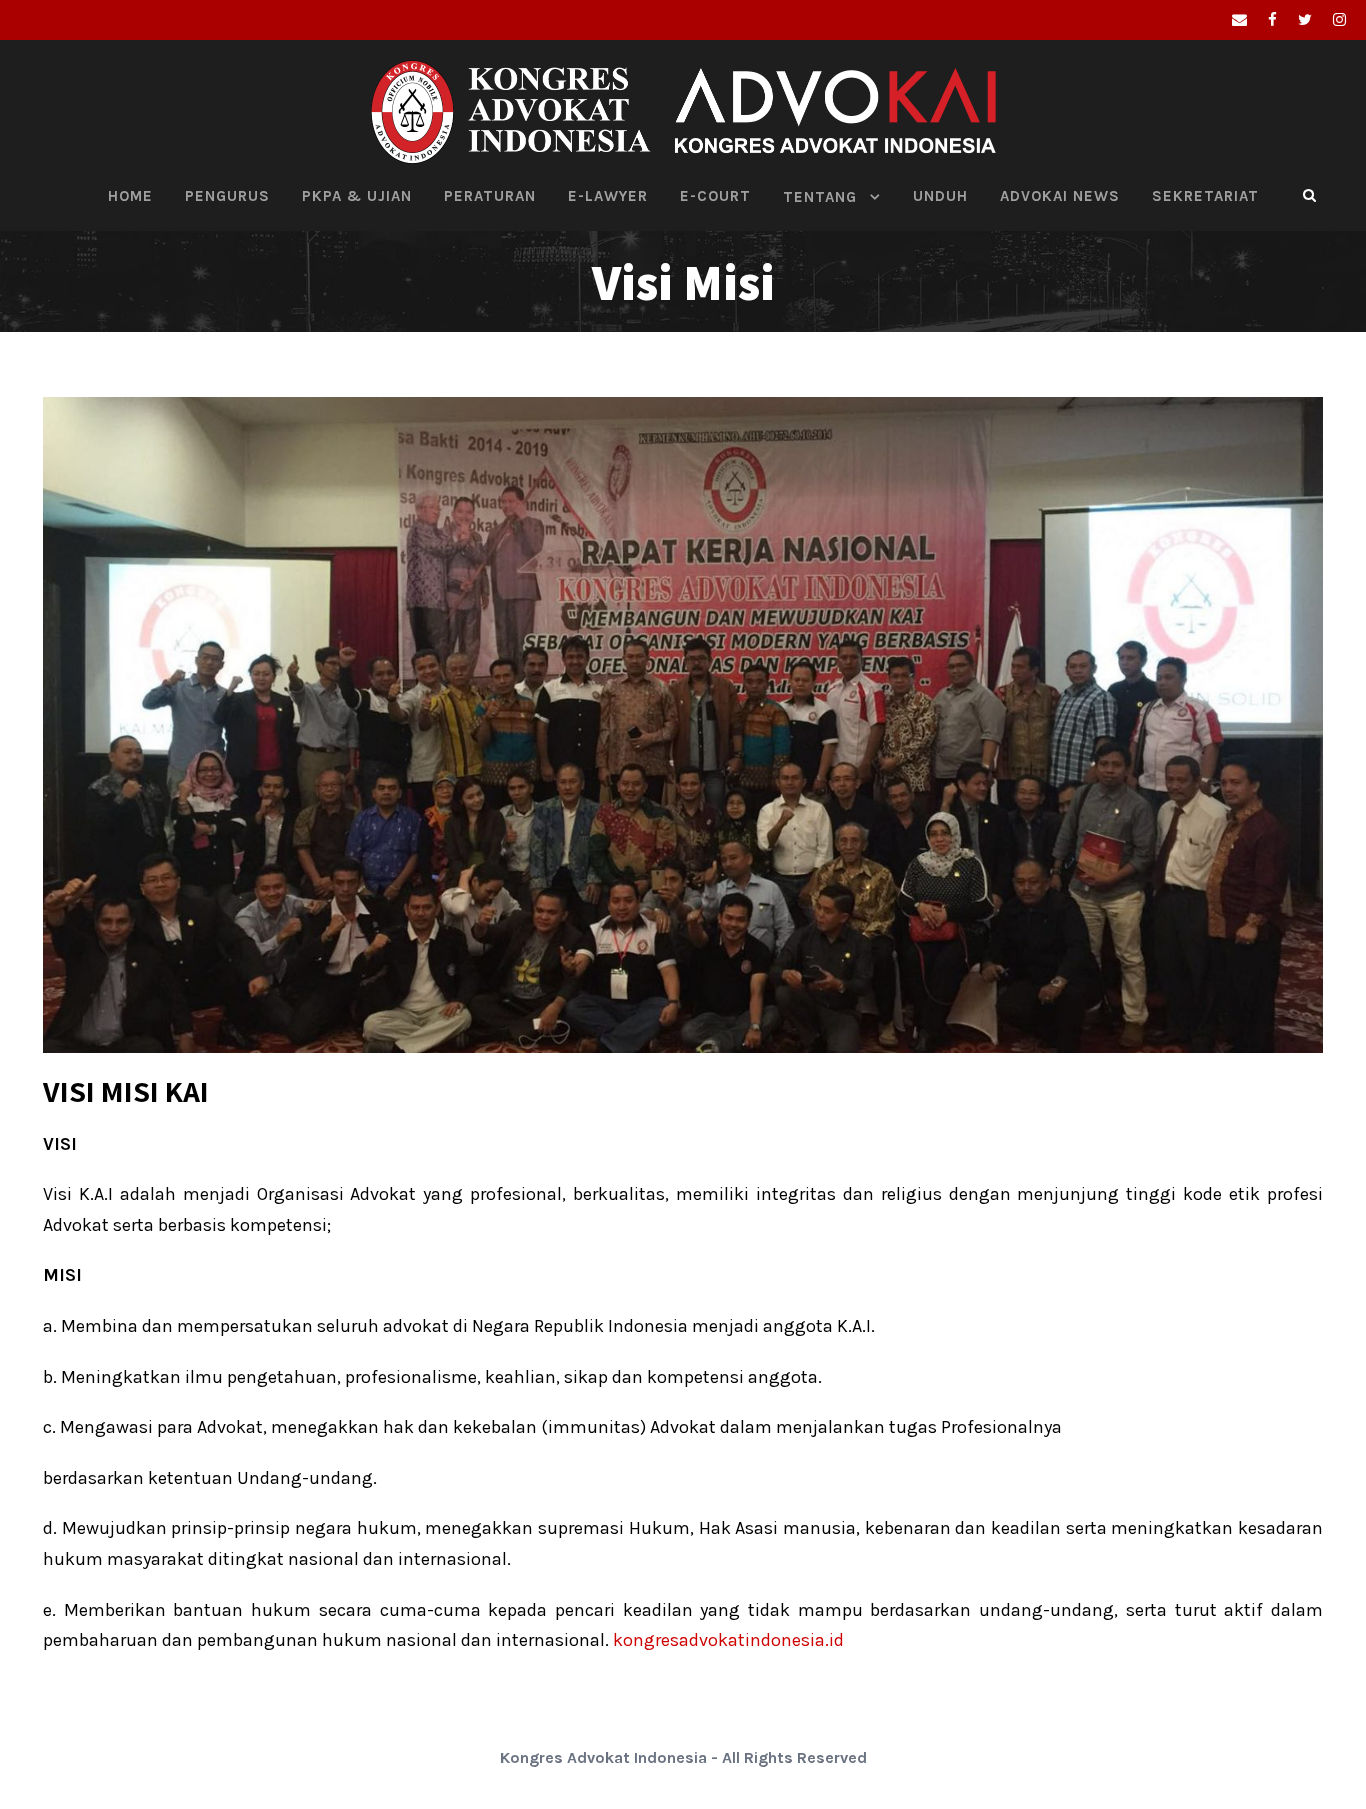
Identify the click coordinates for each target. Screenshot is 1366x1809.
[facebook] (1272, 20)
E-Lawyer (608, 196)
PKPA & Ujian (357, 196)
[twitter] (1305, 20)
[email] (1239, 20)
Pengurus (227, 196)
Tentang (820, 197)
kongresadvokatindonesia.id (728, 1640)
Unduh (940, 196)
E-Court (715, 196)
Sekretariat (1205, 196)
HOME (130, 196)
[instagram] (1339, 20)
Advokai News (1060, 196)
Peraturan (490, 196)
